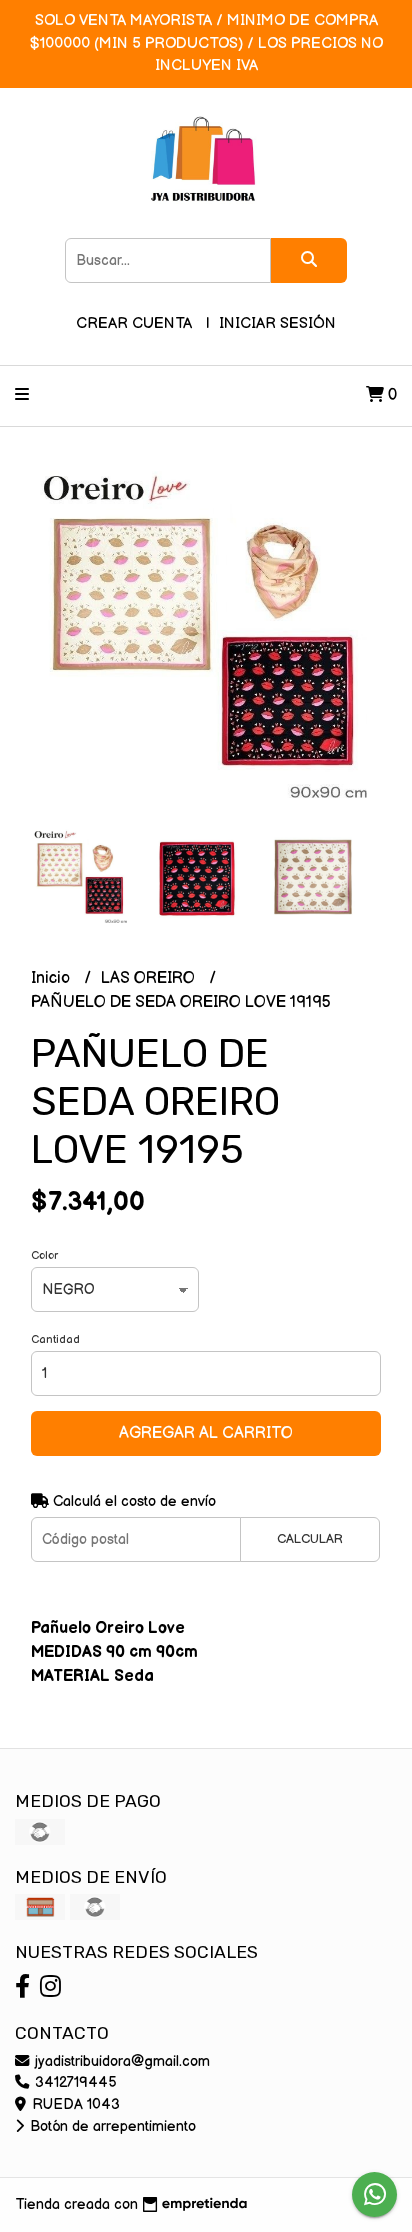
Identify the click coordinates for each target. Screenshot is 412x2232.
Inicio (52, 978)
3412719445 (74, 2082)
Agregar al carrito (206, 1433)
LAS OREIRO (150, 978)
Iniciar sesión (277, 323)
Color (44, 1255)
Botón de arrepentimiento (111, 2126)
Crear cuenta (134, 323)
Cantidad (55, 1339)
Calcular (310, 1539)
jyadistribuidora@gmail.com (120, 2061)
